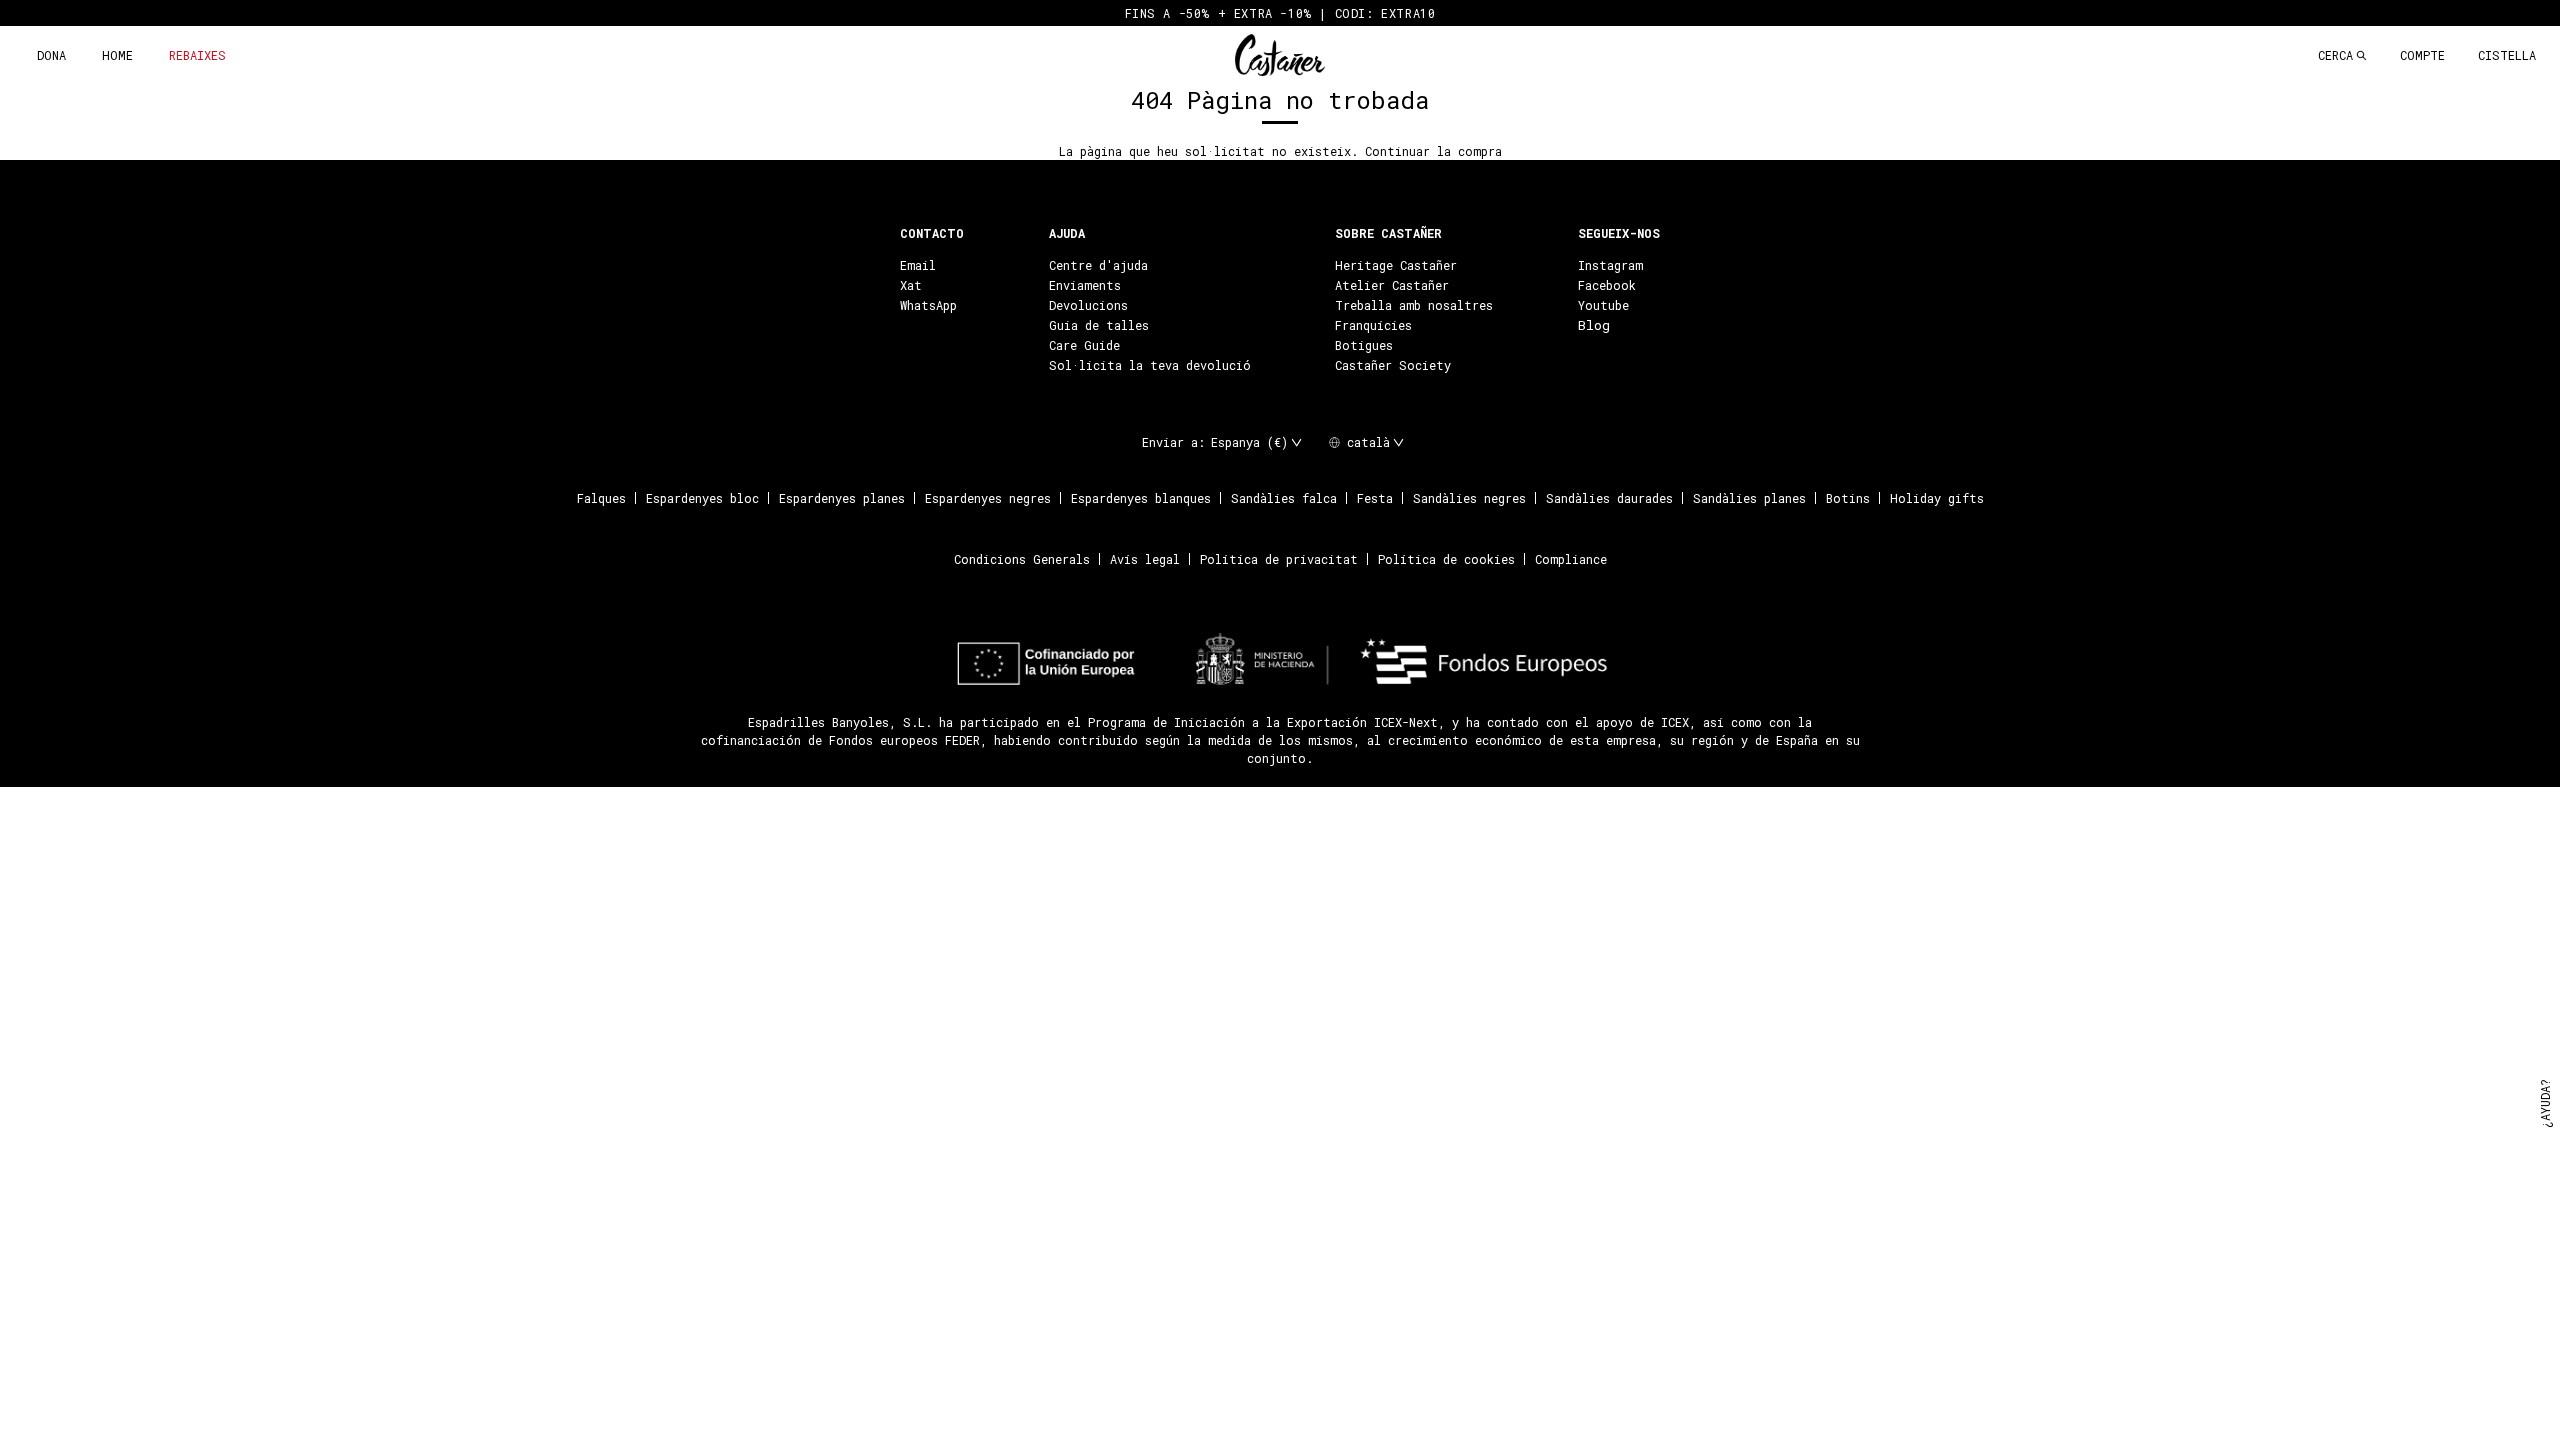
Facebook (1607, 285)
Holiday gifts (1937, 498)
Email (918, 265)
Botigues (1364, 345)
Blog (1594, 325)
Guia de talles (1099, 325)
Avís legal (1145, 559)
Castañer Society (1393, 365)
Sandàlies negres (1469, 498)
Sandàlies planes (1749, 498)
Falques (601, 498)
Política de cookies (1446, 559)
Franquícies (1373, 325)
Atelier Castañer (1392, 285)
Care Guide (1084, 345)
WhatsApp (928, 305)
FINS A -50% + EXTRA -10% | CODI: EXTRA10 (1280, 13)
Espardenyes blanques (1141, 498)
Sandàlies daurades (1609, 498)
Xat (911, 285)
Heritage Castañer (1396, 265)
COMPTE (2422, 55)
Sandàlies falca (1284, 498)
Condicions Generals (1022, 559)
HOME (117, 55)
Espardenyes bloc (702, 498)
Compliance (1571, 559)
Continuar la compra (1433, 151)
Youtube (1603, 305)
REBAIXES (197, 55)
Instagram (1610, 265)
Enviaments (1085, 285)
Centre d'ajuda (1098, 265)
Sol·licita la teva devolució (1150, 365)
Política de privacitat (1279, 559)
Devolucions (1088, 305)
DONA (51, 55)
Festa (1375, 498)
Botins (1848, 498)
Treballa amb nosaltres (1414, 305)
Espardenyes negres (988, 498)
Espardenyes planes (842, 498)
